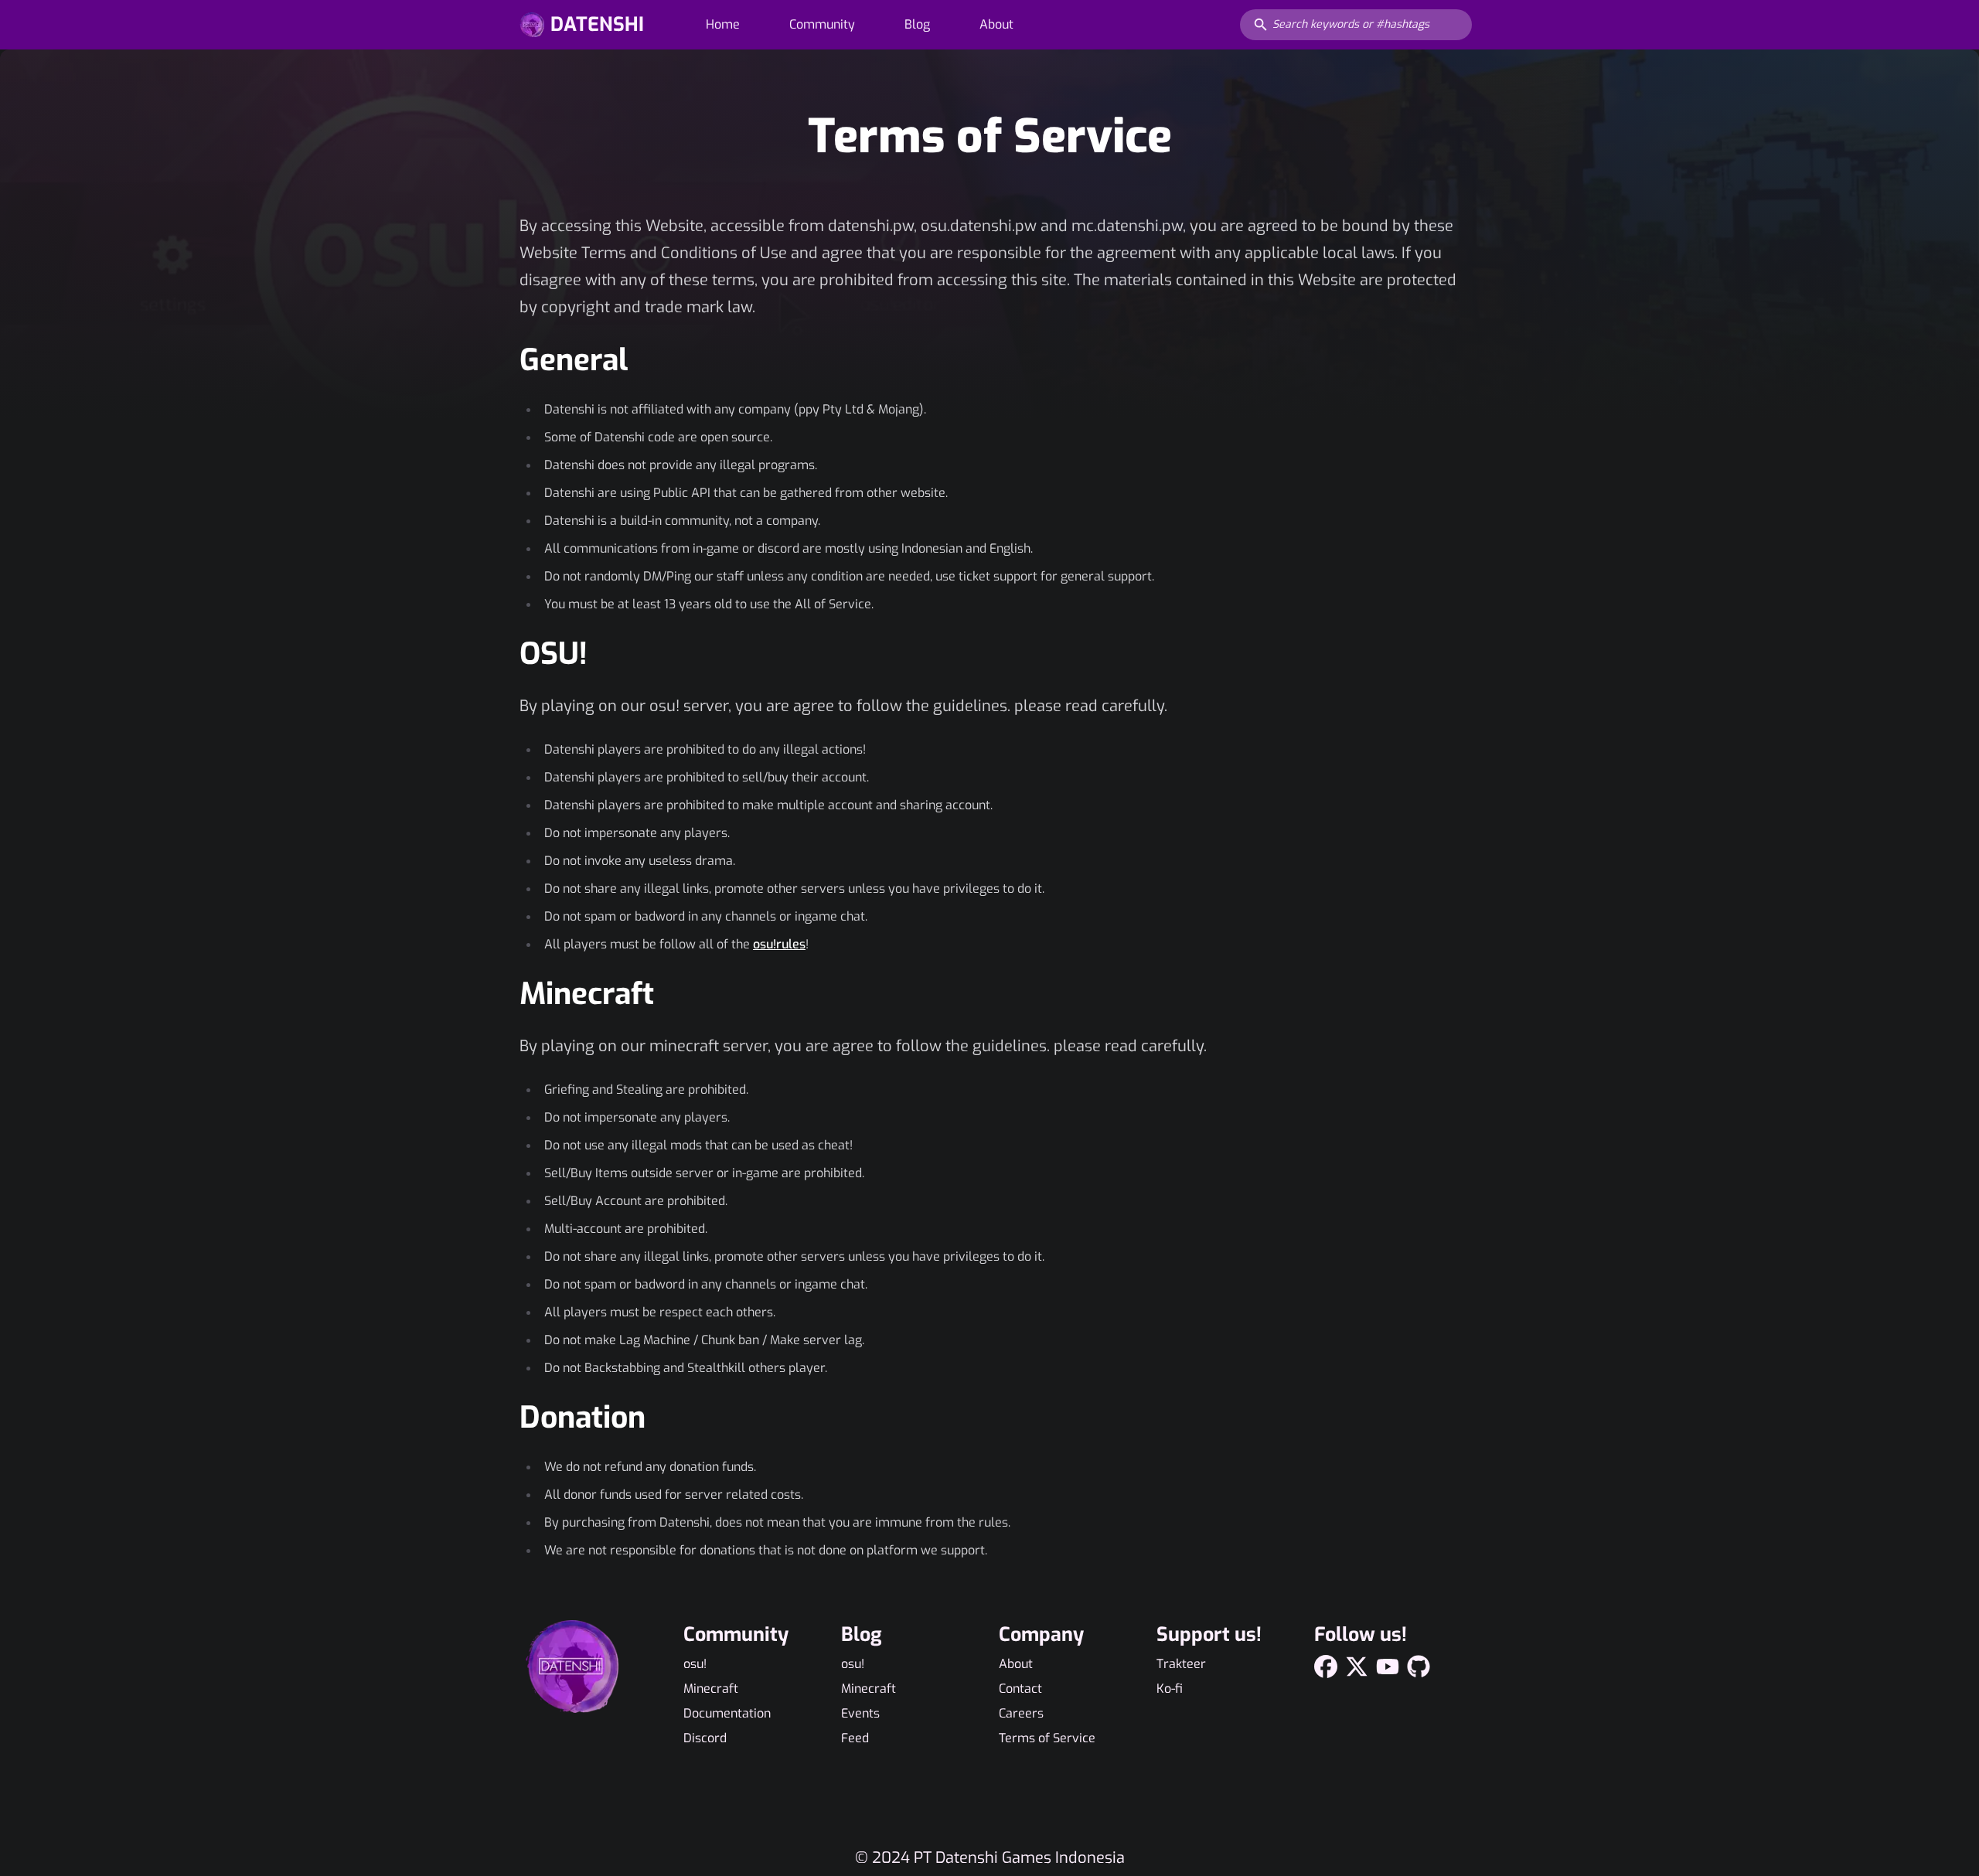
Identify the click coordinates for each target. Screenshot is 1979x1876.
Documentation (727, 1713)
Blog (917, 24)
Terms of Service (1047, 1738)
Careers (1021, 1713)
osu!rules (779, 944)
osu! (695, 1664)
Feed (855, 1738)
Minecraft (711, 1689)
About (996, 24)
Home (723, 24)
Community (822, 24)
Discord (705, 1738)
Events (860, 1713)
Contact (1020, 1689)
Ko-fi (1170, 1689)
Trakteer (1181, 1664)
